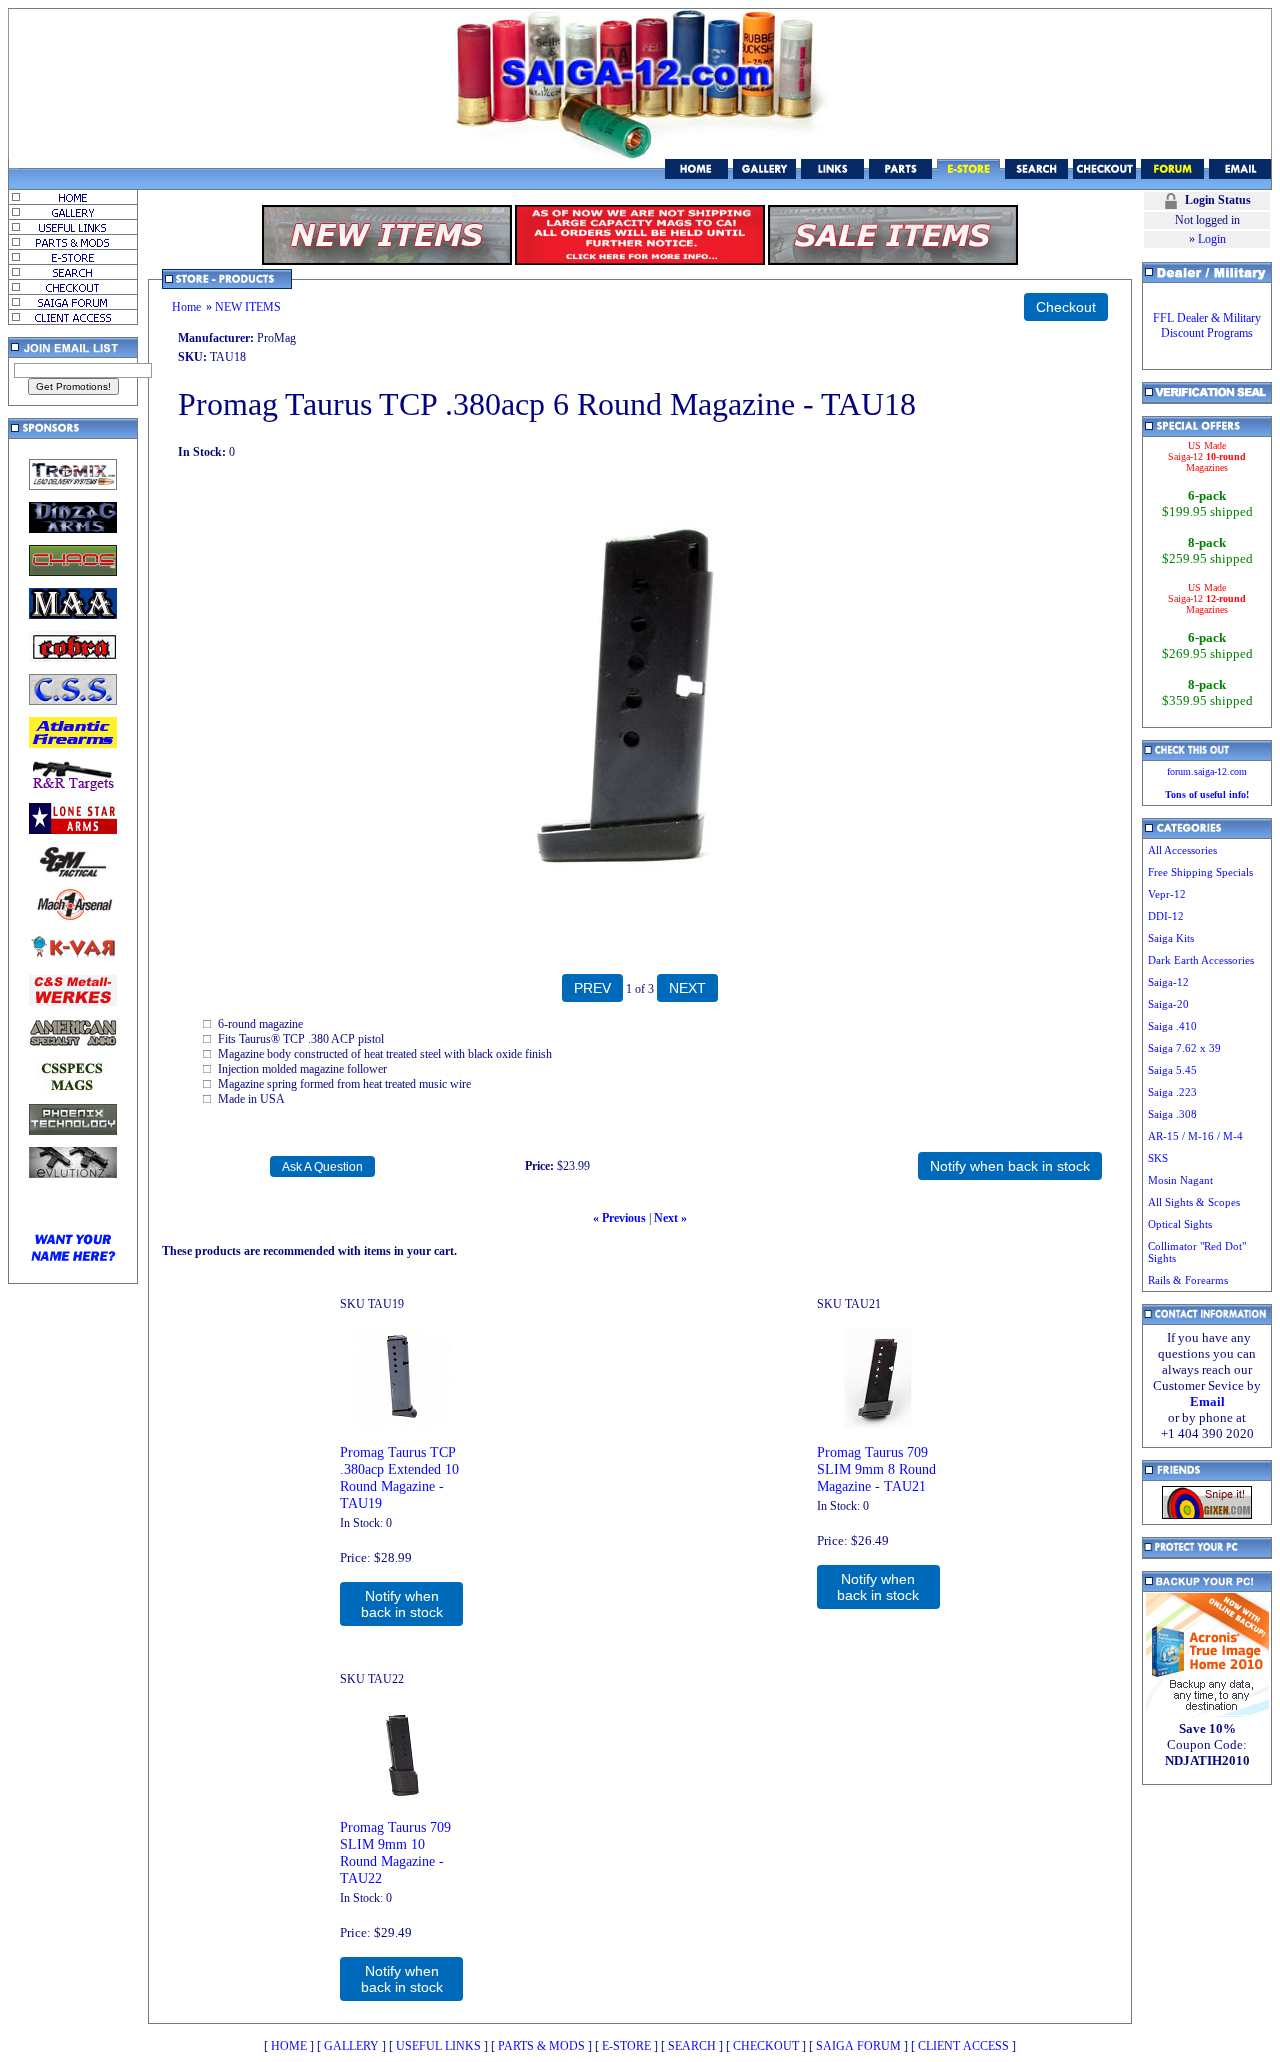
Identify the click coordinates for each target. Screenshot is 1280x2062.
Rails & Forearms (1188, 1280)
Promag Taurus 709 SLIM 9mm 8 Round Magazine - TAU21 (876, 1469)
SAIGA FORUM (858, 2046)
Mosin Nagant (1180, 1180)
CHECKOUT (766, 2046)
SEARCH (692, 2046)
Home (186, 307)
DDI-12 (1166, 916)
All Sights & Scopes (1194, 1202)
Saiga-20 (1168, 1004)
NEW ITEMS (248, 307)
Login (1212, 239)
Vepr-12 (1167, 894)
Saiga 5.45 (1172, 1070)
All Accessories (1182, 850)
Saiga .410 (1172, 1026)
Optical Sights (1180, 1224)
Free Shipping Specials (1200, 872)
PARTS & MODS (541, 2046)
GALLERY (351, 2046)
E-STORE (626, 2046)
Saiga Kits (1171, 938)
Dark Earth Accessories (1201, 960)
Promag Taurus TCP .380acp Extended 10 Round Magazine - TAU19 (399, 1477)
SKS (1158, 1158)
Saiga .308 (1172, 1114)
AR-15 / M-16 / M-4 (1195, 1136)
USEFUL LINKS (438, 2046)
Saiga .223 (1172, 1092)
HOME (289, 2046)
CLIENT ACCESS (963, 2046)
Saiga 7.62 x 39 (1184, 1048)
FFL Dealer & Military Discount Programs (1207, 325)
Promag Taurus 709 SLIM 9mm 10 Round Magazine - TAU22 (395, 1852)
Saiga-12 (1168, 982)
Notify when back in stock (402, 1604)
